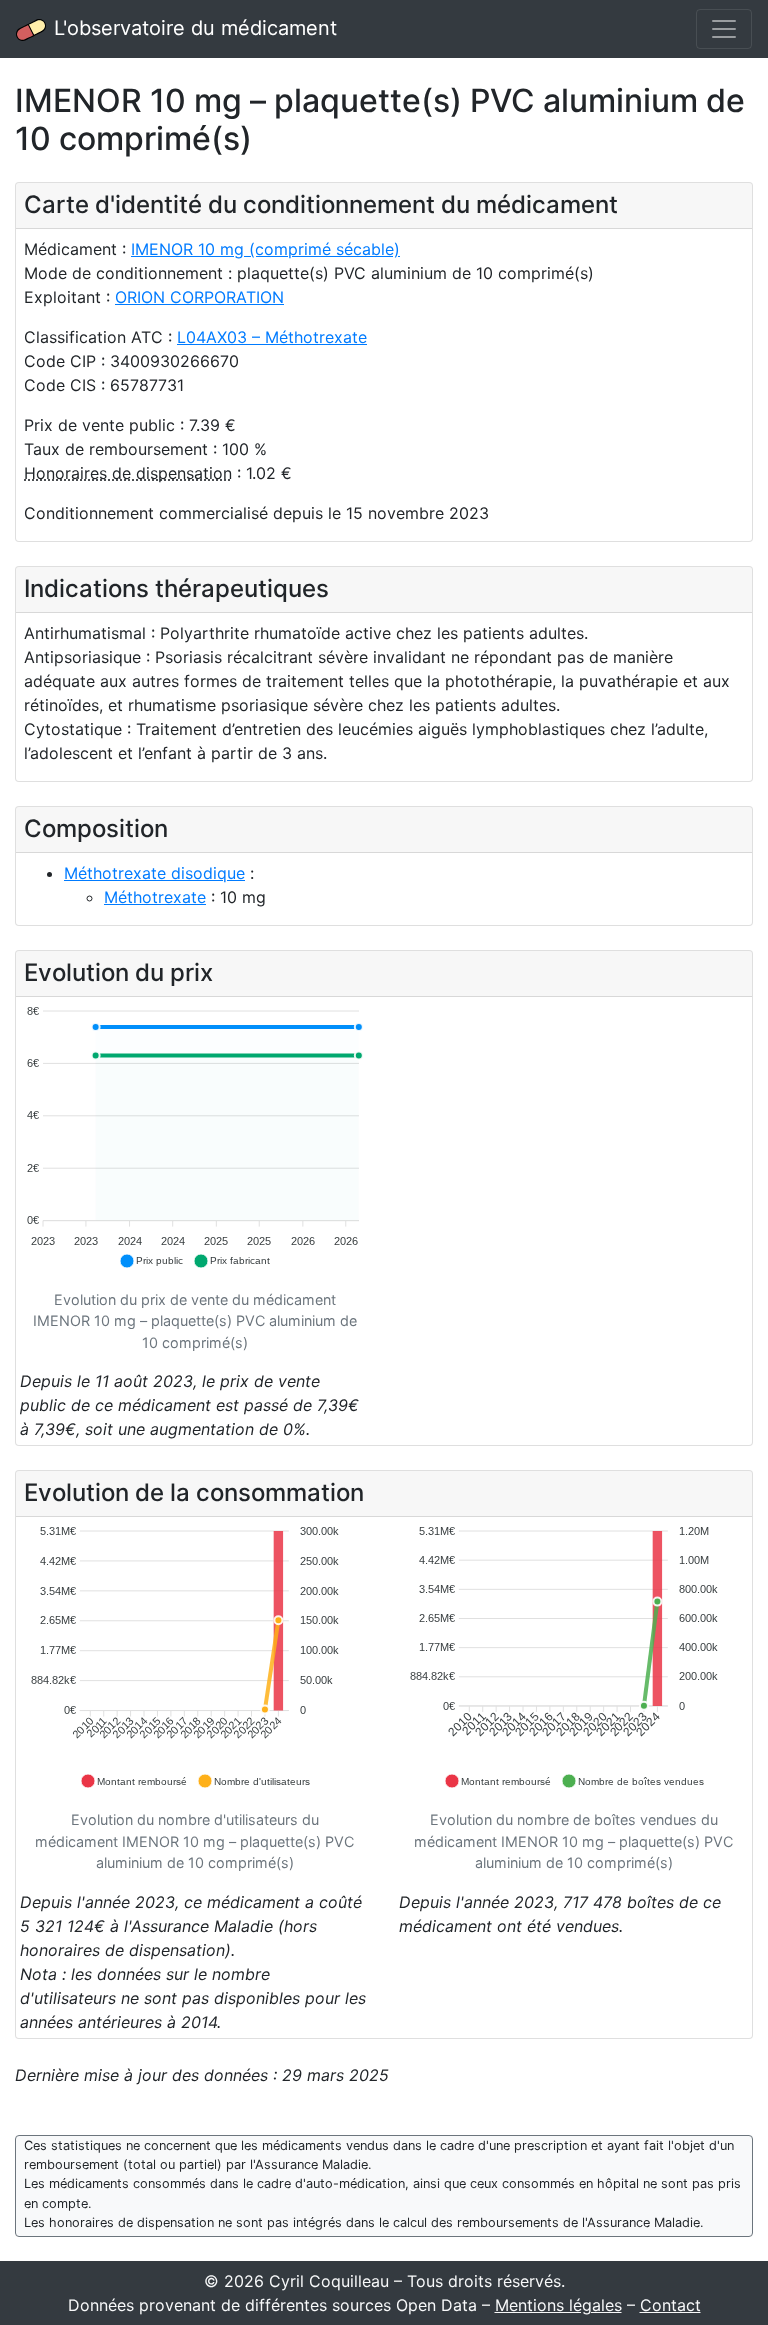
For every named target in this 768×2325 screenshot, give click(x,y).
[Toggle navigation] (724, 29)
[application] (194, 1137)
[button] (151, 1261)
